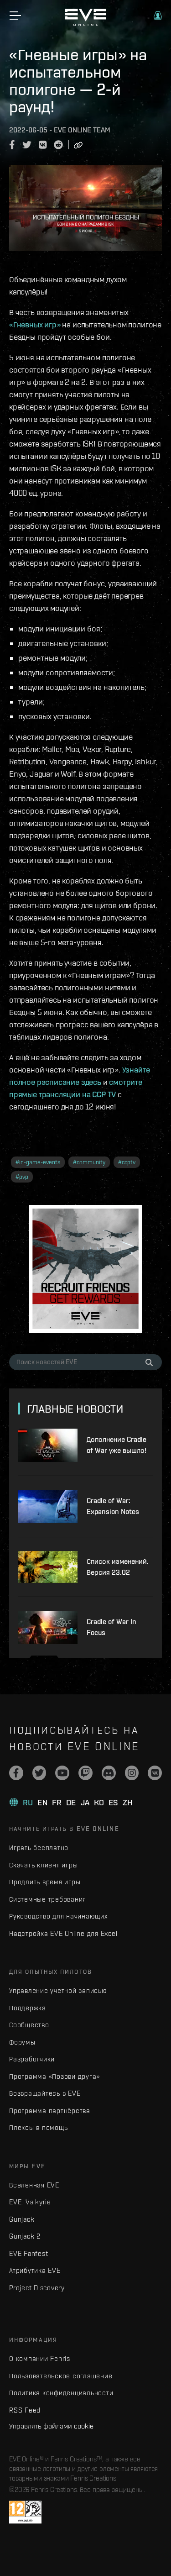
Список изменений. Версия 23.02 (118, 1567)
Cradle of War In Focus (111, 1627)
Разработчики (32, 2059)
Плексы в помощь (38, 2127)
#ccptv (127, 1162)
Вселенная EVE (34, 2185)
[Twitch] (85, 1773)
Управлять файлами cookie (51, 2426)
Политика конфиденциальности (61, 2393)
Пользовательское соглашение (61, 2376)
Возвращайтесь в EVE (45, 2093)
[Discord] (109, 1773)
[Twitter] (39, 1773)
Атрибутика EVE (35, 2270)
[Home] (86, 24)
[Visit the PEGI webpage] (25, 2512)
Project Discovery (37, 2288)
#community (89, 1162)
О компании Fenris (40, 2358)
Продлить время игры (45, 1882)
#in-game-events (38, 1162)
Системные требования (48, 1899)
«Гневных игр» (35, 324)
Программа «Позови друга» (54, 2076)
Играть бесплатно (39, 1848)
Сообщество (29, 2025)
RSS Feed (25, 2410)
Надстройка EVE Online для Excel (63, 1933)
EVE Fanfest (28, 2253)
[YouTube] (62, 1773)
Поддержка (28, 2008)
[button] (158, 16)
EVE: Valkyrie (30, 2202)
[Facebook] (16, 1773)
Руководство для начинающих (58, 1916)
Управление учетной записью (58, 1990)
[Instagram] (132, 1773)
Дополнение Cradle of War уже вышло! (117, 1445)
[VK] (155, 1773)
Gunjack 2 (25, 2236)
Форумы (22, 2042)
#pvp (22, 1177)
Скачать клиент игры (43, 1865)
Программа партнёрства (50, 2111)
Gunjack (22, 2219)
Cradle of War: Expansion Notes (113, 1506)
